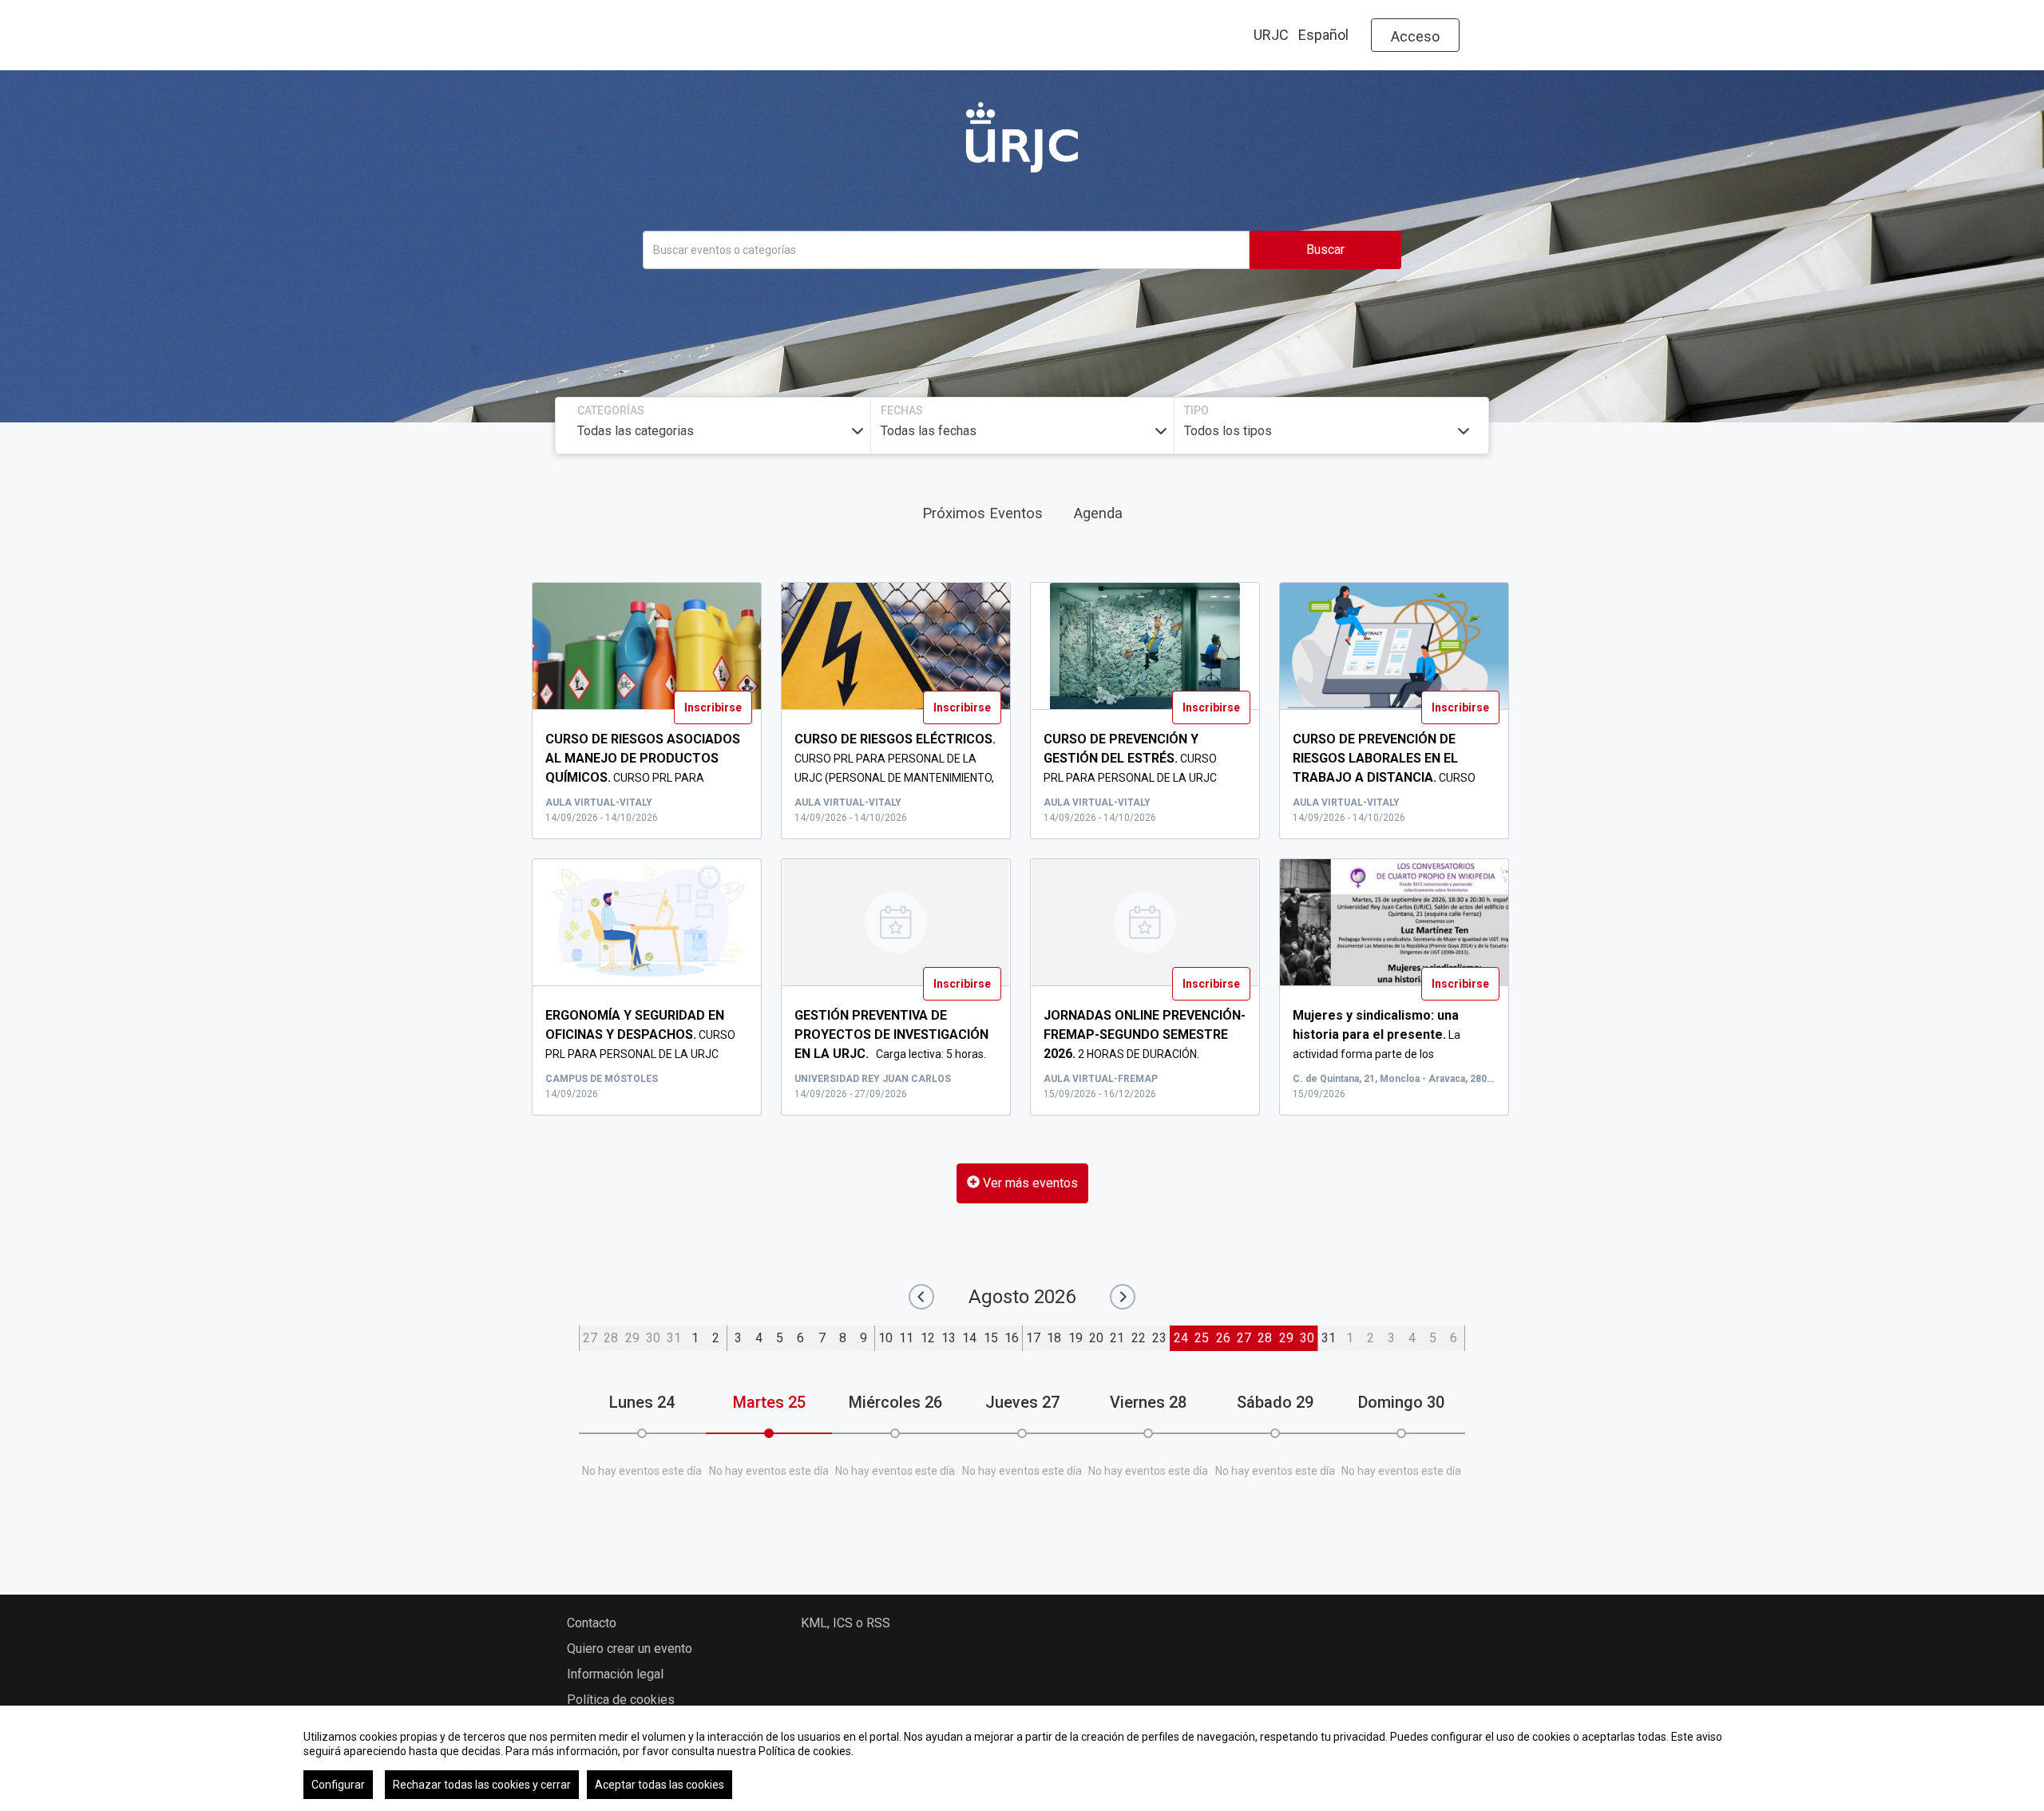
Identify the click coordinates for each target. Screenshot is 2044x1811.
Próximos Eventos (982, 513)
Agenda (1098, 513)
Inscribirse (713, 707)
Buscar (1325, 250)
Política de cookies (621, 1700)
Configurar (338, 1785)
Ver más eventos (1029, 1183)
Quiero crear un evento (630, 1649)
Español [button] (1323, 35)
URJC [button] (1271, 35)
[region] (1022, 1758)
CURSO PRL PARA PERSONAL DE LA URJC (1135, 759)
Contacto (592, 1623)
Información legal (615, 1674)
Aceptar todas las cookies (660, 1785)
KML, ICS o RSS (846, 1623)
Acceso (1415, 36)
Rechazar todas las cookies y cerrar (482, 1785)
